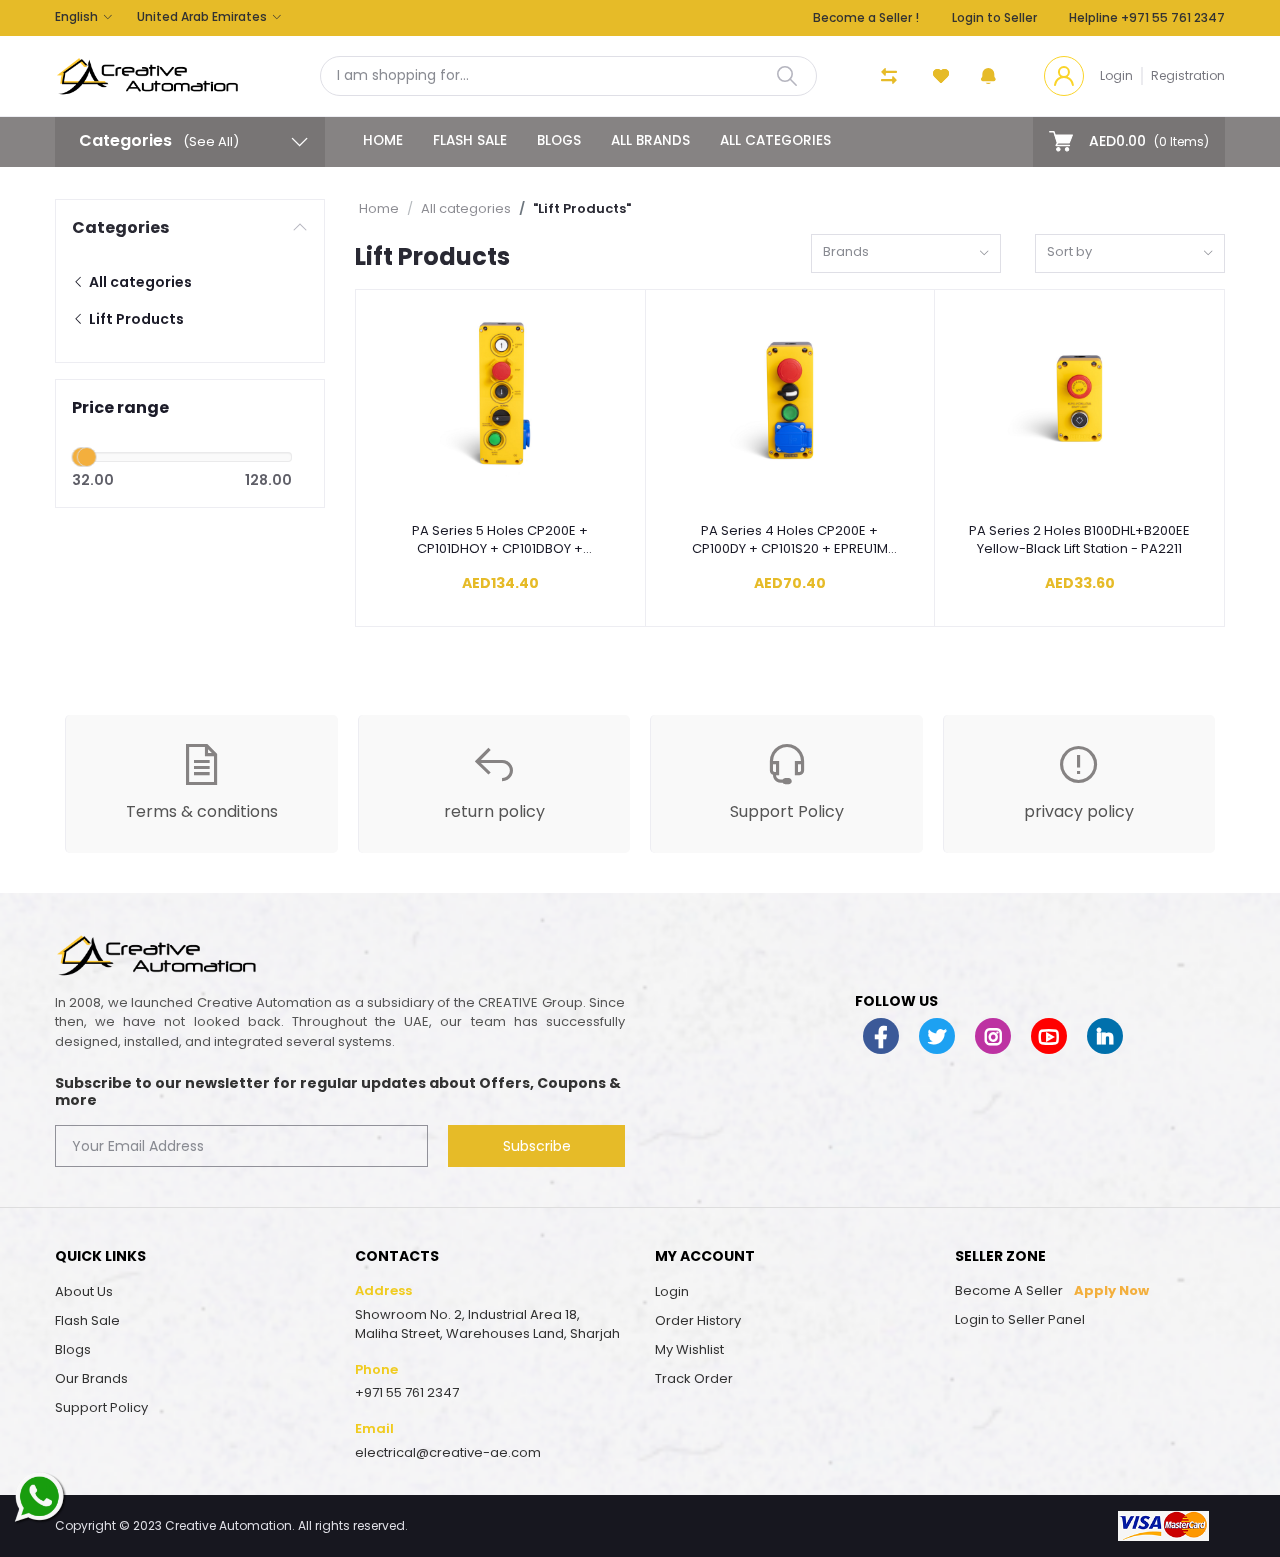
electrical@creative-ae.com (448, 1452)
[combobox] (906, 253)
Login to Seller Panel (1020, 1319)
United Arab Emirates (202, 16)
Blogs (559, 140)
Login (1116, 75)
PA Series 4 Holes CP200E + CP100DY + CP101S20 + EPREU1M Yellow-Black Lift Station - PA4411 (789, 540)
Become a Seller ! (866, 17)
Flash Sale (470, 140)
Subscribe (537, 1146)
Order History (698, 1320)
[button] (988, 76)
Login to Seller (994, 17)
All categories (775, 140)
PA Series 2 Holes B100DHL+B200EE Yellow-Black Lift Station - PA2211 (1079, 540)
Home (383, 140)
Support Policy (101, 1407)
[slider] (87, 457)
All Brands (650, 140)
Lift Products (135, 319)
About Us (84, 1291)
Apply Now (1111, 1290)
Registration (1188, 75)
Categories (120, 227)
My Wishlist (689, 1349)
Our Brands (91, 1378)
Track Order (694, 1378)
